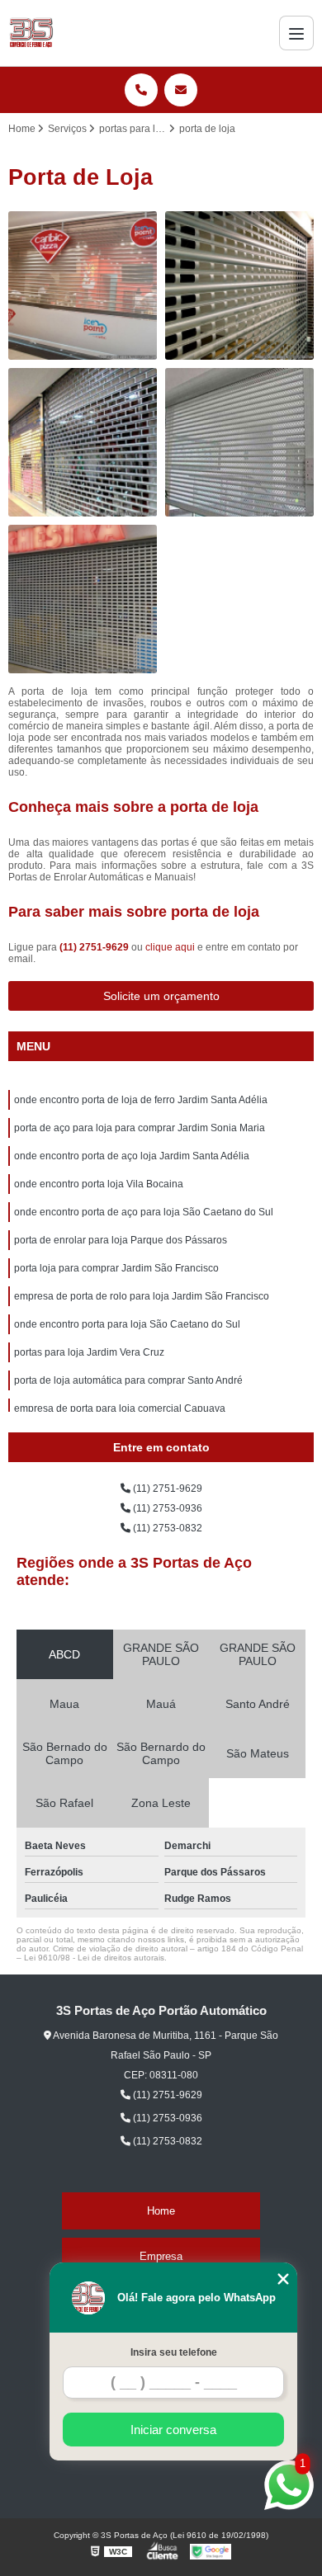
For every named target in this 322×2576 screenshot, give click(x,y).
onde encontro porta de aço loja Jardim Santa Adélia (132, 1156)
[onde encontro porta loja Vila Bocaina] (239, 442)
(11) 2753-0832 (166, 1528)
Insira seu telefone (174, 2352)
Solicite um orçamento (161, 996)
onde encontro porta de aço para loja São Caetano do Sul (144, 1212)
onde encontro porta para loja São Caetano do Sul (127, 1324)
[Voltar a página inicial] (31, 33)
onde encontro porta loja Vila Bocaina (99, 1184)
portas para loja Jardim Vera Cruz (89, 1352)
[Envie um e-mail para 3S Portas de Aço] (181, 90)
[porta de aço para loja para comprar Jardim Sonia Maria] (239, 285)
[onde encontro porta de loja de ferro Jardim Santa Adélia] (83, 285)
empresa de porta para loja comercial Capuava (120, 1408)
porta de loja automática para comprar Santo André (128, 1380)
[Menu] (296, 33)
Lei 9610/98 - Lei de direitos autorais (94, 1958)
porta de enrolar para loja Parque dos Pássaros (121, 1240)
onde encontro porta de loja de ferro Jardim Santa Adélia (141, 1100)
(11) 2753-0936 (166, 1508)
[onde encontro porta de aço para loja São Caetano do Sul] (83, 599)
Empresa (161, 2256)
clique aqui (170, 947)
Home (161, 2211)
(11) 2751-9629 (95, 947)
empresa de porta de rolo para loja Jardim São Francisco (142, 1296)
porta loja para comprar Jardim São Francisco (116, 1268)
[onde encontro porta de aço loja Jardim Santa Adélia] (83, 442)
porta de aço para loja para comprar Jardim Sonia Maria (140, 1128)
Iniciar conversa (173, 2430)
